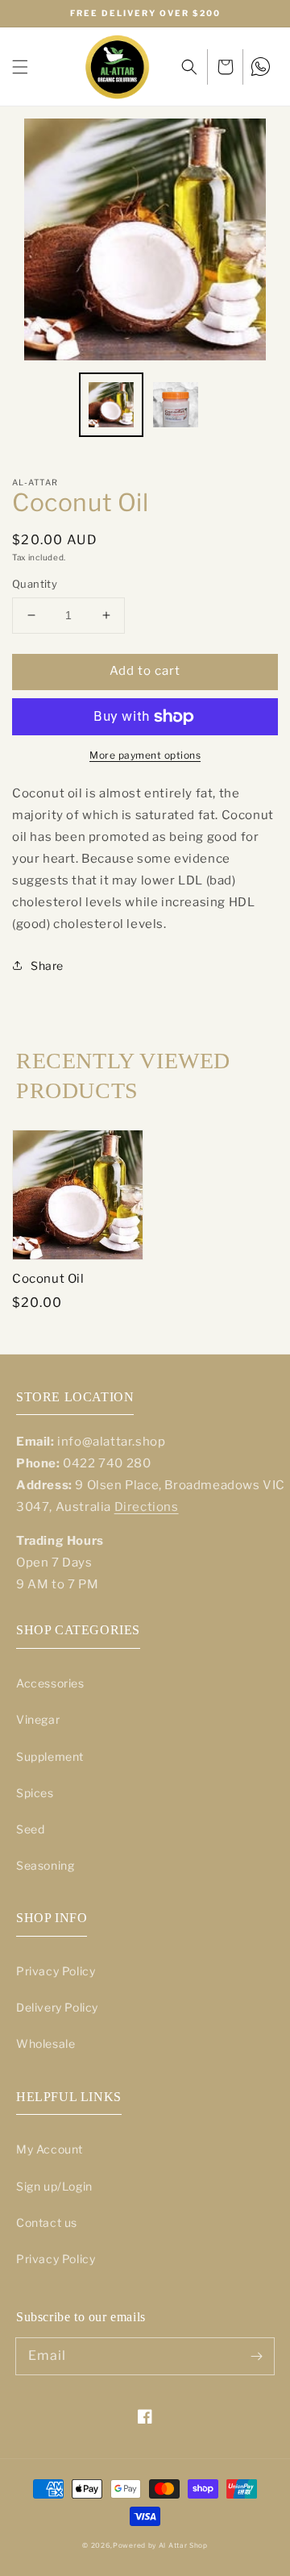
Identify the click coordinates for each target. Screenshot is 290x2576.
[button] (20, 67)
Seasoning (45, 1865)
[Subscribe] (256, 2356)
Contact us (47, 2222)
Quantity (35, 584)
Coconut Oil (48, 1279)
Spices (35, 1793)
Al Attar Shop (183, 2545)
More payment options (145, 755)
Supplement (50, 1756)
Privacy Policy (56, 1971)
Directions (147, 1507)
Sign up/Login (54, 2186)
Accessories (50, 1683)
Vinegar (38, 1719)
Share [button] (47, 965)
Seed (30, 1829)
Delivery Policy (57, 2007)
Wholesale (46, 2043)
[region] (145, 14)
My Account (50, 2149)
